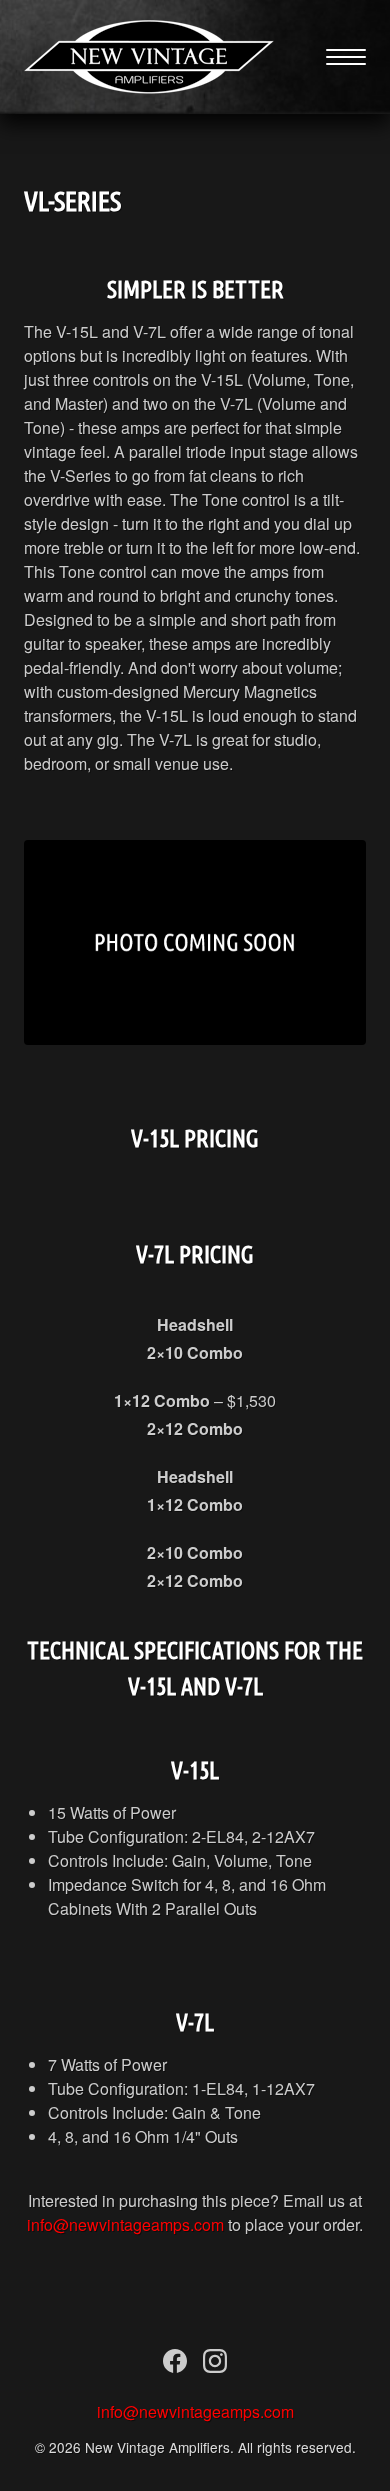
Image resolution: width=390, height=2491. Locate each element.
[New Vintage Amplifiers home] (149, 57)
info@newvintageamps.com (125, 2224)
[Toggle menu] (346, 57)
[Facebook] (175, 2365)
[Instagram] (215, 2365)
